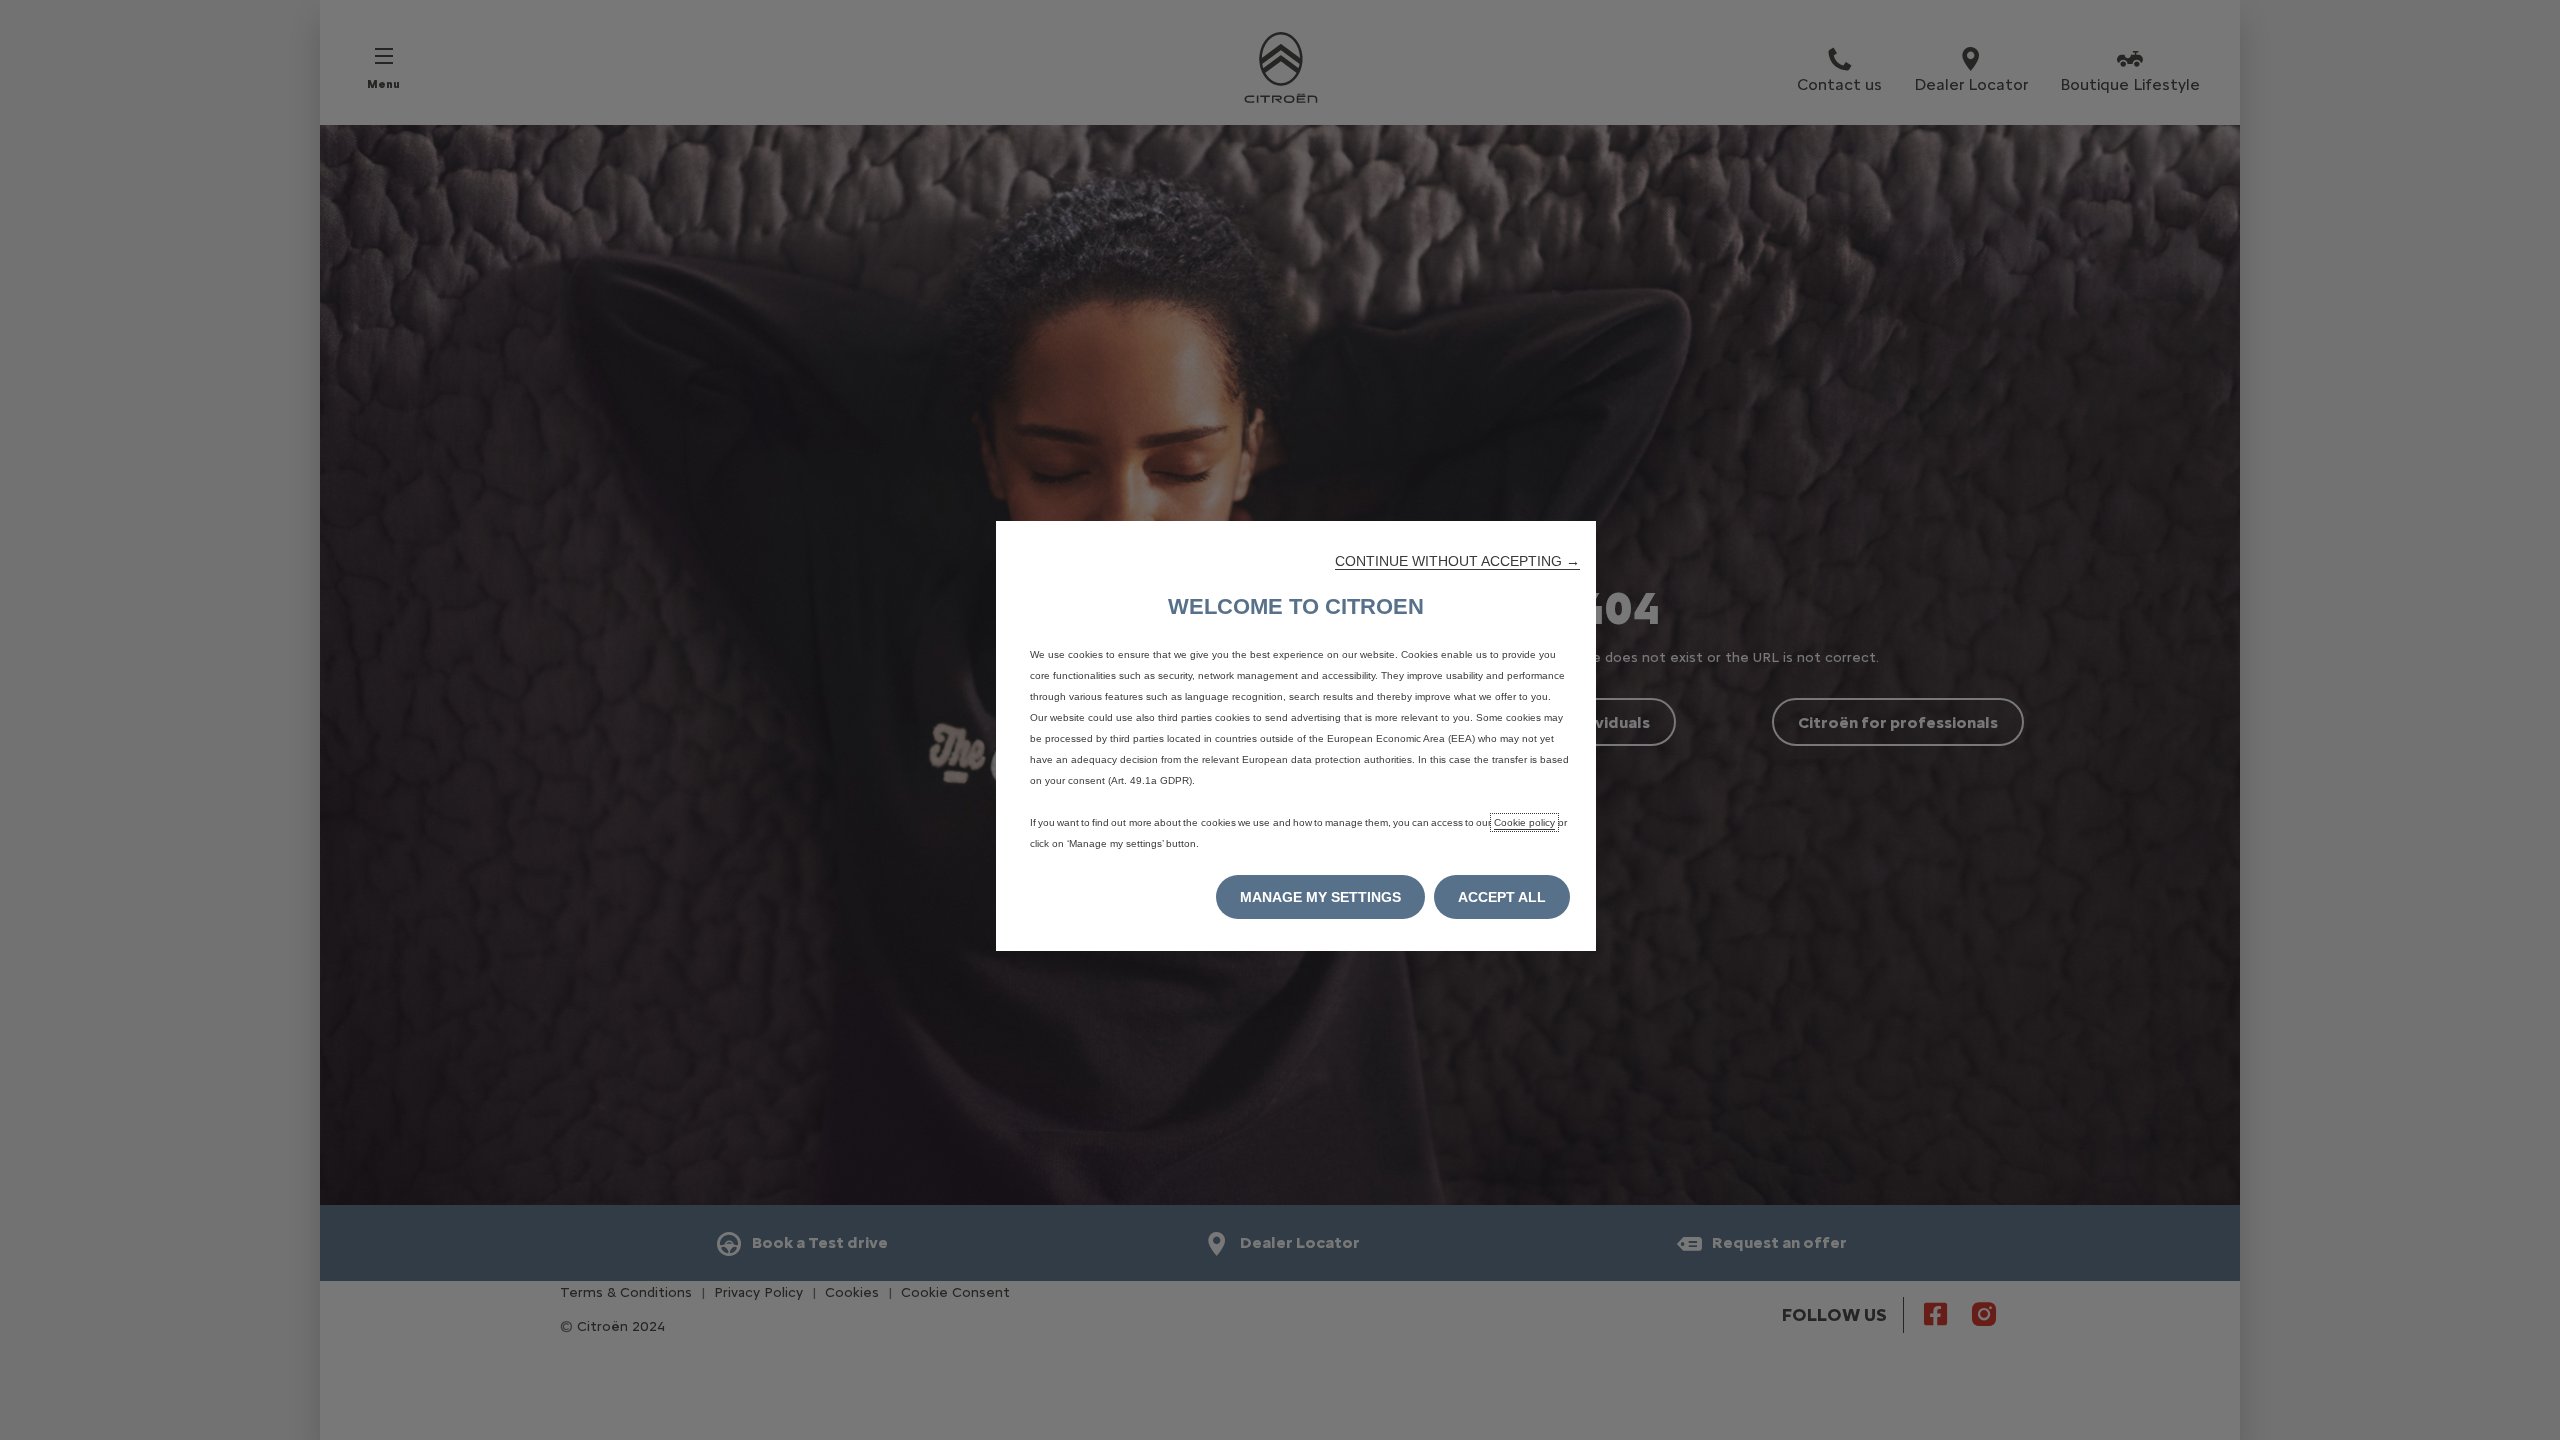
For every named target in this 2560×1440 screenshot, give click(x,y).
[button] (1457, 561)
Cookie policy (1524, 822)
